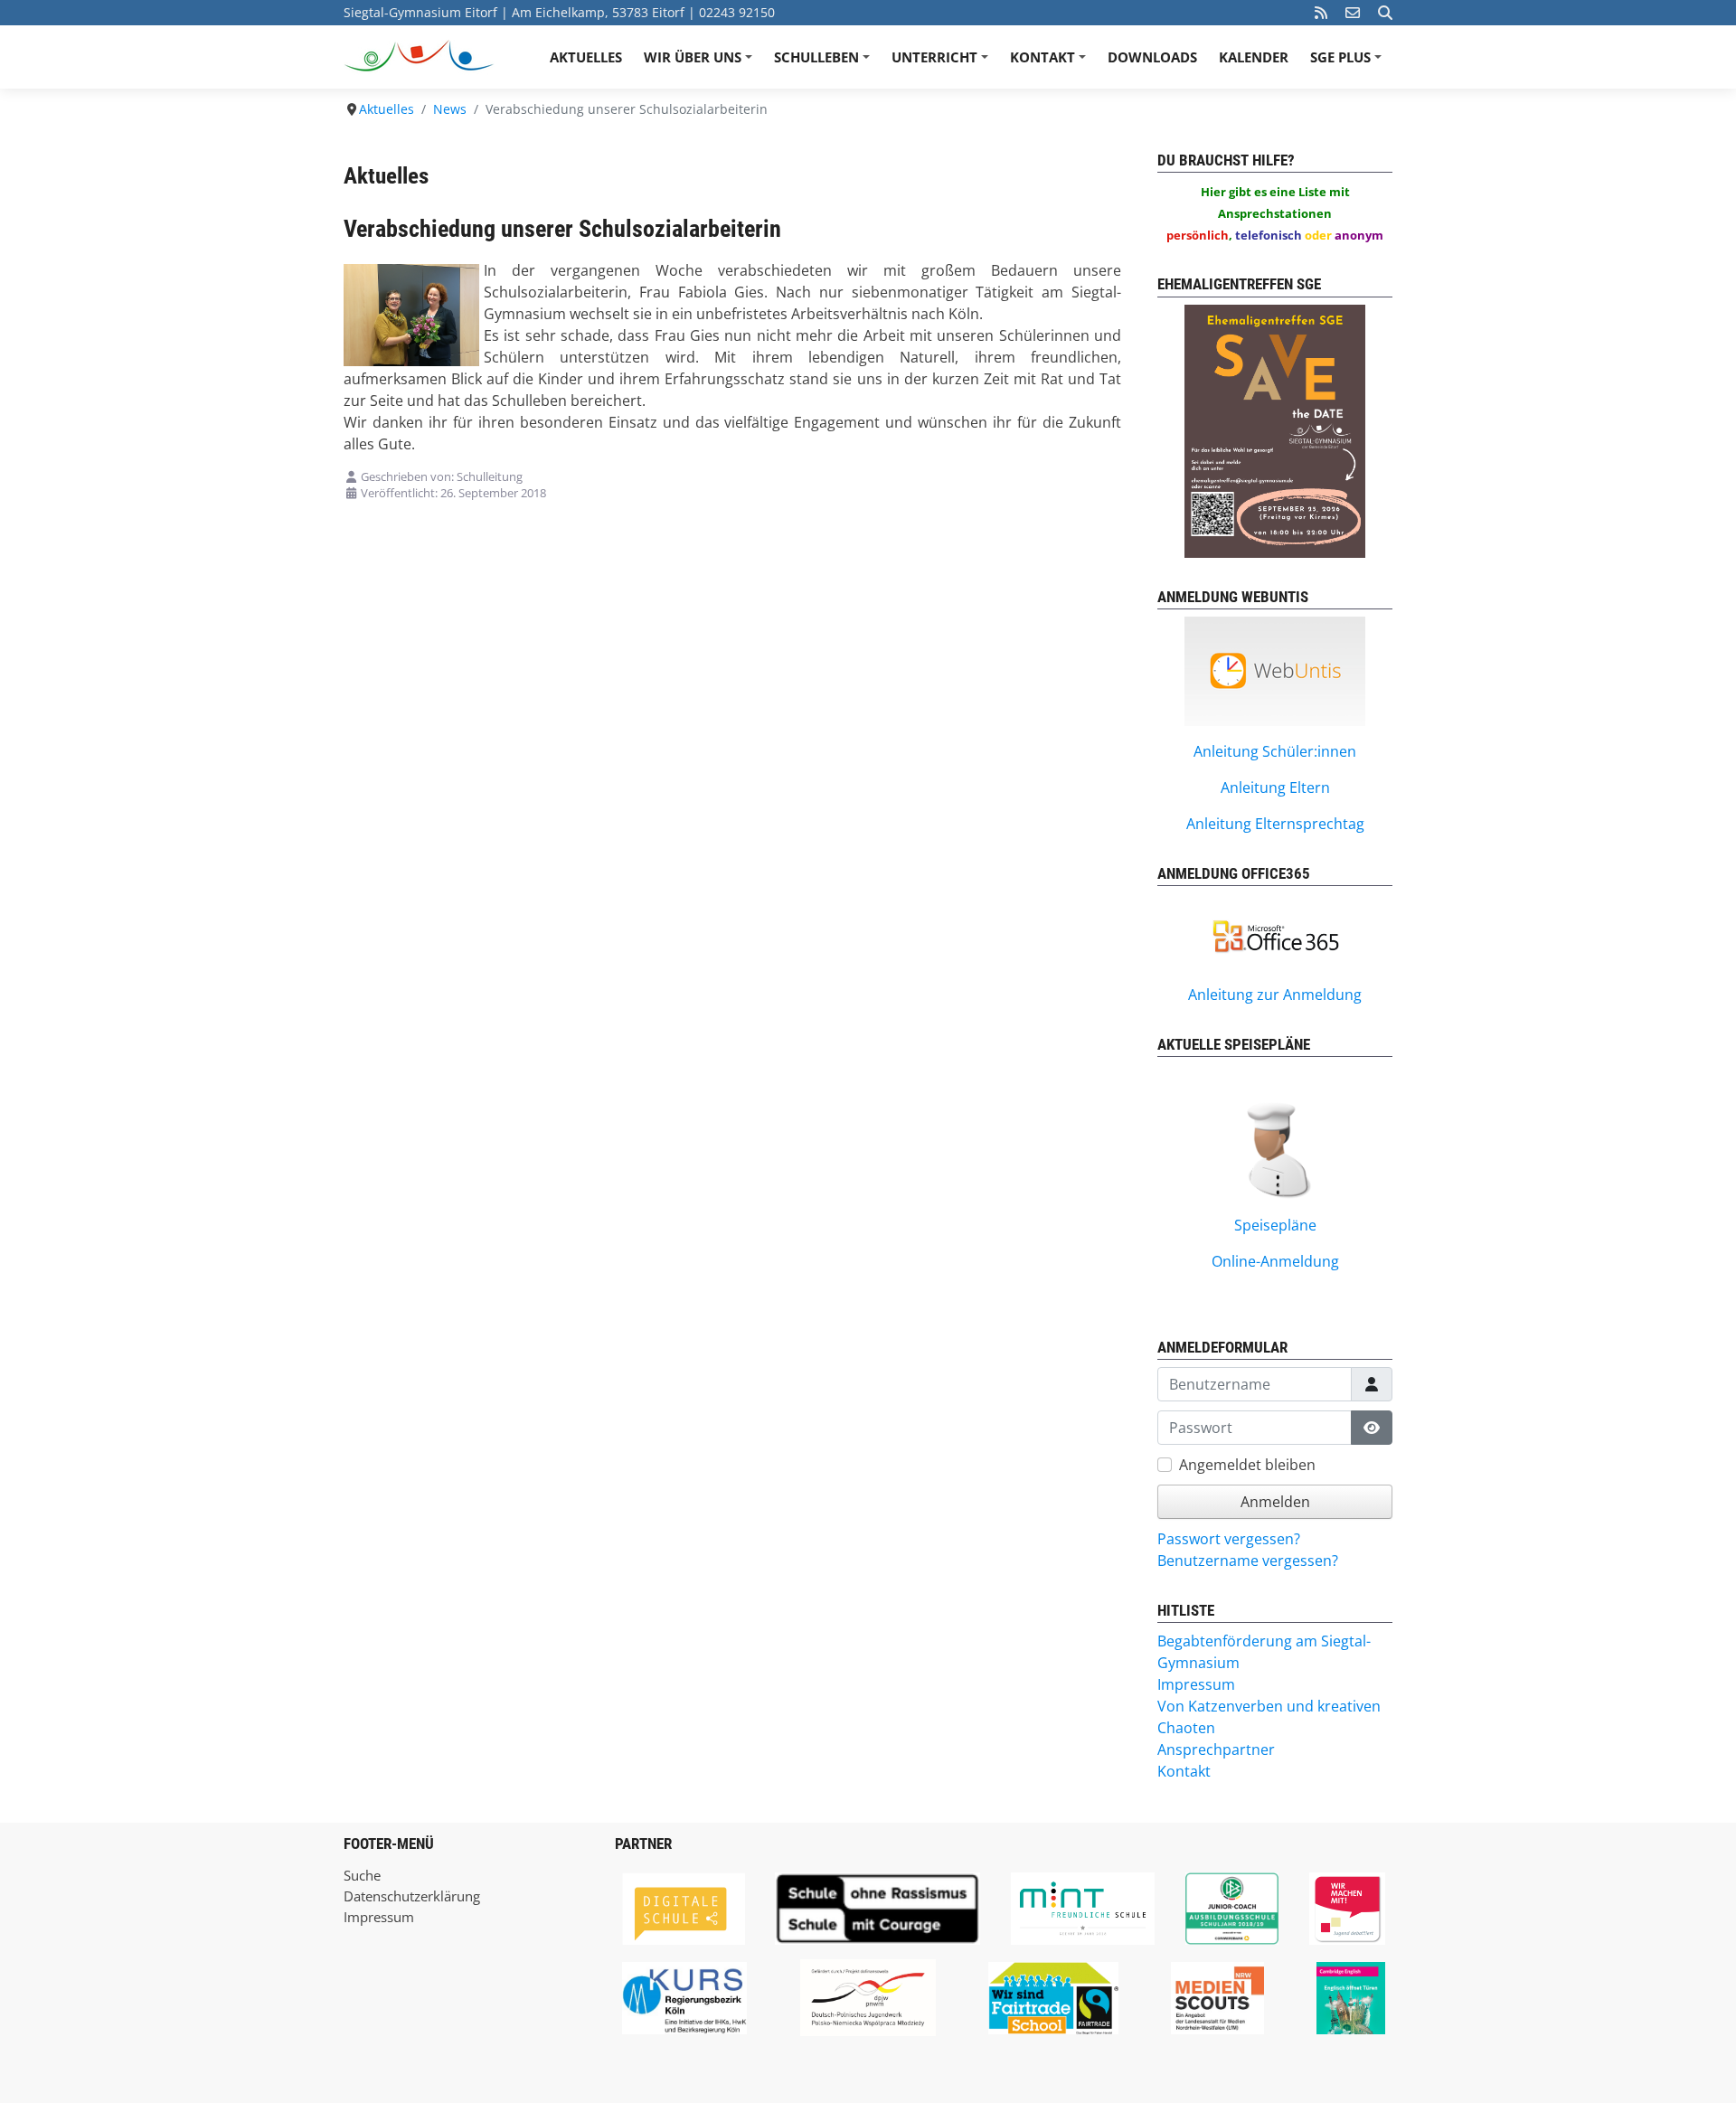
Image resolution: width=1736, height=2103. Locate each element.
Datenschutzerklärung (412, 1896)
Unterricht (943, 63)
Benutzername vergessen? (1248, 1561)
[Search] (1385, 13)
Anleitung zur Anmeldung (1275, 995)
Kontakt (1051, 63)
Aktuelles (586, 57)
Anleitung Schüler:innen (1275, 751)
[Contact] (1353, 13)
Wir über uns (701, 63)
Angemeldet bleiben (1247, 1465)
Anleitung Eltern (1275, 787)
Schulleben (825, 63)
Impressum (379, 1917)
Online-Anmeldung (1275, 1261)
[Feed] (1321, 13)
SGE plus (1349, 63)
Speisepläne (1275, 1225)
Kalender (1254, 57)
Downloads (1152, 57)
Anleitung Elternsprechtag (1275, 824)
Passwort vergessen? (1229, 1539)
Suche (362, 1875)
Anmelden (1275, 1502)
